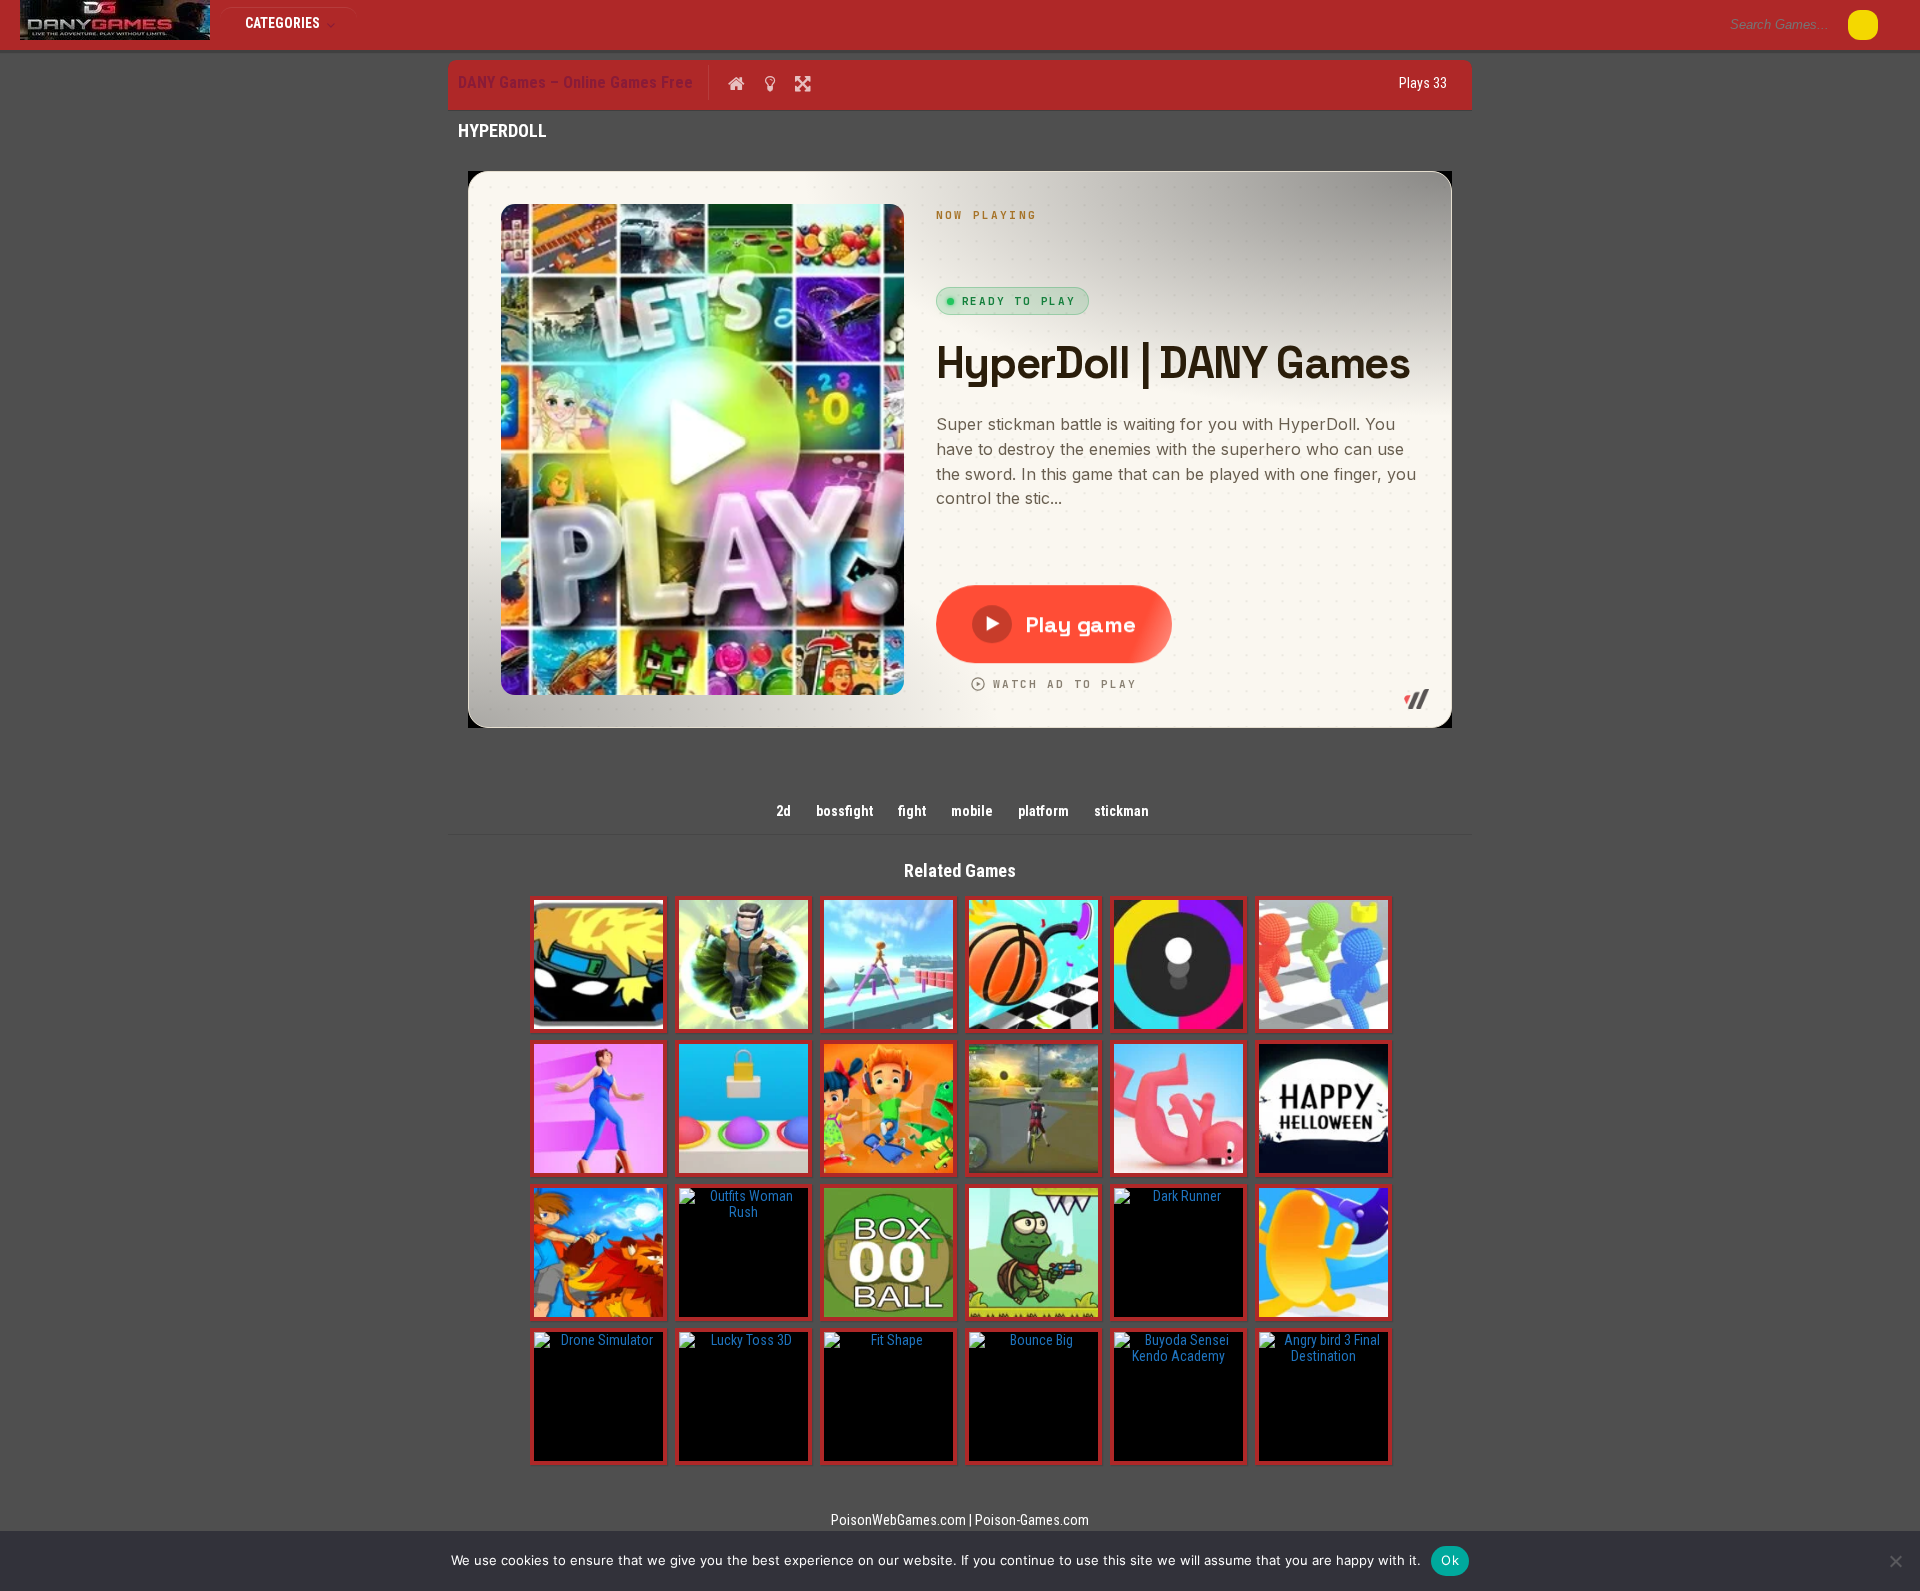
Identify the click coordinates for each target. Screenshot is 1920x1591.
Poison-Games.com (1032, 1520)
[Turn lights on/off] (769, 83)
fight (912, 811)
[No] (1895, 1561)
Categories (284, 23)
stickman (1121, 811)
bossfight (844, 811)
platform (1043, 811)
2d (783, 811)
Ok (1450, 1560)
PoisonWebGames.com (898, 1520)
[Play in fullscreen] (802, 83)
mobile (972, 811)
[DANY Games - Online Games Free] (115, 35)
